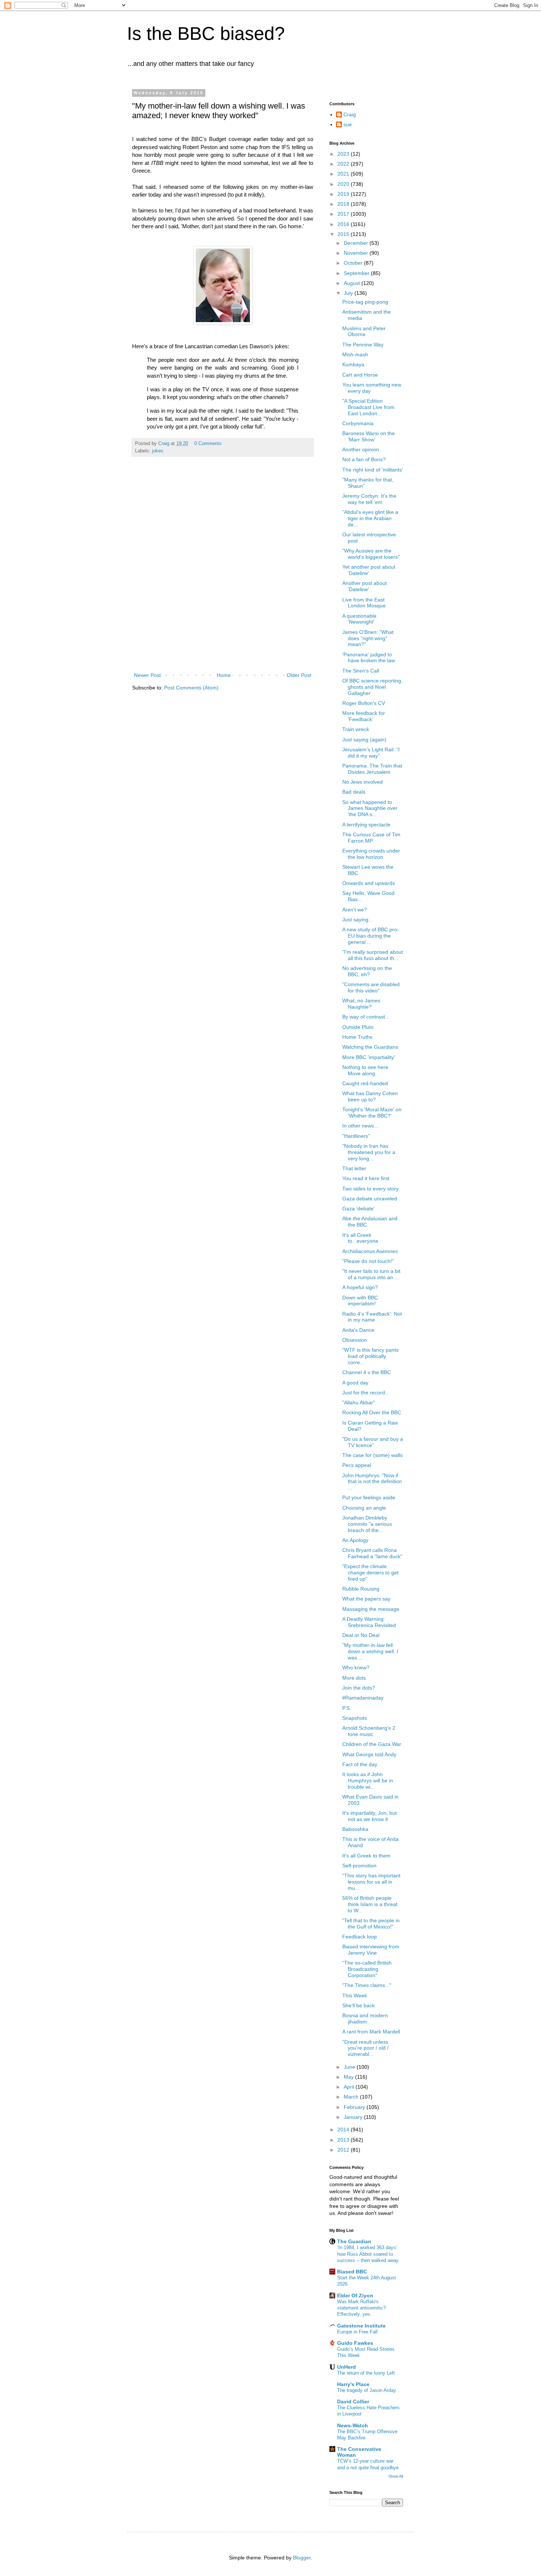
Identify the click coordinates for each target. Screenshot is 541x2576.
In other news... (360, 1126)
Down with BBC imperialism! (360, 1301)
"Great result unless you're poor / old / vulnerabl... (365, 2048)
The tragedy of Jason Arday (367, 2390)
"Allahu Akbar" (359, 1402)
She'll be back (358, 2005)
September (357, 273)
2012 (344, 2150)
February (355, 2107)
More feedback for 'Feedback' (364, 716)
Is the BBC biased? (206, 33)
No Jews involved (363, 782)
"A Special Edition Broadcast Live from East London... (368, 407)
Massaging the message (371, 1609)
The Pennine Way (363, 345)
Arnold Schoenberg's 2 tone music (369, 1731)
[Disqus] (223, 573)
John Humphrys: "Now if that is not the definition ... (372, 1482)
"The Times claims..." (367, 1985)
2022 (344, 164)
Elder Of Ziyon (355, 2296)
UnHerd (346, 2367)
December (357, 243)
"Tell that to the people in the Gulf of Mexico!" (371, 1924)
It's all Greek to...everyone (360, 1238)
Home (224, 675)
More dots (354, 1678)
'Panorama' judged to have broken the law (369, 658)
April (350, 2087)
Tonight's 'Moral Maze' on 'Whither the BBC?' (372, 1113)
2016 (344, 224)
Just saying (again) (364, 740)
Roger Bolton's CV (364, 703)
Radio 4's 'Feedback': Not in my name (372, 1317)
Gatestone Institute (361, 2326)
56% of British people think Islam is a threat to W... (370, 1904)
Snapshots (355, 1718)
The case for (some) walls (372, 1455)
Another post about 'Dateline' (365, 586)
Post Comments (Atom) (191, 688)
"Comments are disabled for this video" (371, 987)
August (353, 283)
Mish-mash (355, 354)
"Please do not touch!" (368, 1261)
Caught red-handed (365, 1083)
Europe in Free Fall (357, 2332)
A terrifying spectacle (366, 825)
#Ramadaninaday (363, 1698)
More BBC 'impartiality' (369, 1057)
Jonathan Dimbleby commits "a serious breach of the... (367, 1524)
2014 (344, 2129)
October (354, 263)
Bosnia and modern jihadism (365, 2019)
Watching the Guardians (370, 1047)
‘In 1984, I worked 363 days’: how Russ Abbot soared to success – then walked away (368, 2254)
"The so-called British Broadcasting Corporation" (367, 1969)
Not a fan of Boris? (364, 459)
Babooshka (355, 1829)
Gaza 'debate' (358, 1208)
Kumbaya (353, 364)
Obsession (355, 1340)
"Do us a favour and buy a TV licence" (373, 1442)
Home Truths (357, 1037)
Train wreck (356, 729)
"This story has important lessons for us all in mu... (371, 1882)
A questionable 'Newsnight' (359, 619)
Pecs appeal (357, 1465)
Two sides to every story (370, 1189)
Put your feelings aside (369, 1497)
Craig (350, 114)
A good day (355, 1383)
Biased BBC (352, 2272)
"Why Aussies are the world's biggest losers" (371, 554)
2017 (344, 214)
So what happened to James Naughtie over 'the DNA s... (370, 808)
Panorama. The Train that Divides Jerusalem (372, 769)
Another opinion (361, 449)
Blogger (302, 2558)
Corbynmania (358, 423)
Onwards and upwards (369, 883)
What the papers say (366, 1599)
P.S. (347, 1708)
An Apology (355, 1540)
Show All (396, 2476)
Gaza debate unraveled (370, 1199)
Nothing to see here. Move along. (366, 1070)
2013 (344, 2140)
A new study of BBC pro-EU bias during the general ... (371, 936)
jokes (158, 451)
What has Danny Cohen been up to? (370, 1096)
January (354, 2117)
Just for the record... (366, 1393)
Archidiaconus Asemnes (370, 1251)
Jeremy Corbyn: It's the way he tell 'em (369, 499)
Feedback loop (360, 1937)
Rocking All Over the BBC (372, 1412)
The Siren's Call (361, 671)
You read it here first (366, 1178)
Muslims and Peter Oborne (364, 331)
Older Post (299, 675)
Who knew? (356, 1668)
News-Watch (353, 2425)
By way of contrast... (366, 1017)
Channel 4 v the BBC (367, 1372)
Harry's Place (353, 2384)
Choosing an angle (364, 1508)
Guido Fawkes (355, 2343)
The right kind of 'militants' (373, 470)
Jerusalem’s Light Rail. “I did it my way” (371, 753)
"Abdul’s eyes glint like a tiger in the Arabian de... (370, 518)
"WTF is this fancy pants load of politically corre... (370, 1356)
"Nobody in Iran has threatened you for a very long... (369, 1152)
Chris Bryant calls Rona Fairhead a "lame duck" (372, 1553)
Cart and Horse (360, 375)
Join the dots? (359, 1688)
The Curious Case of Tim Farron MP (371, 838)
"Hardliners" (356, 1136)
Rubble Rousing (361, 1589)
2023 (344, 154)
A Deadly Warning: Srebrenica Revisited (369, 1622)
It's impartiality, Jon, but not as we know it (369, 1816)
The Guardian (354, 2241)
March (352, 2097)
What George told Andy (369, 1754)
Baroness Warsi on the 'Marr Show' (369, 436)
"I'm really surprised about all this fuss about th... (373, 955)
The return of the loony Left (366, 2373)
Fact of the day (360, 1764)
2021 (344, 174)
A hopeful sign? (360, 1287)
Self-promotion (359, 1866)
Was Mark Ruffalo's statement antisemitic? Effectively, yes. (361, 2308)
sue (348, 124)
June (350, 2067)
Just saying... (358, 920)
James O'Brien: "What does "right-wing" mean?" (368, 638)
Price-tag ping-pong (365, 302)
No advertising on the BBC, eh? (367, 971)
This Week (355, 1995)
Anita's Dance (358, 1330)
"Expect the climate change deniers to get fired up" (370, 1573)
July (349, 293)
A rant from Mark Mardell (371, 2032)
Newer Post (147, 675)
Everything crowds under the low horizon (371, 854)
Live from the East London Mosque (364, 603)
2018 (344, 204)
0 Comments (208, 444)
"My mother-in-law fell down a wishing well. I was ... (370, 1651)
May (349, 2077)
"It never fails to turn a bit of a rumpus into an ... (371, 1274)
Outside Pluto (358, 1027)
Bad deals (354, 792)
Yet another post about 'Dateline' (369, 570)
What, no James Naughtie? (361, 1004)
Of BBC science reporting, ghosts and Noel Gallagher (372, 687)
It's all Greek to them (366, 1856)
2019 (344, 194)
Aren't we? (355, 910)
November (357, 253)
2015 (344, 234)
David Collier (353, 2402)
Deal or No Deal (361, 1635)
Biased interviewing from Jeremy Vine (371, 1950)
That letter (354, 1168)
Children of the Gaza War (372, 1744)
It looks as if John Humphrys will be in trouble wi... (368, 1781)
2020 (344, 184)
